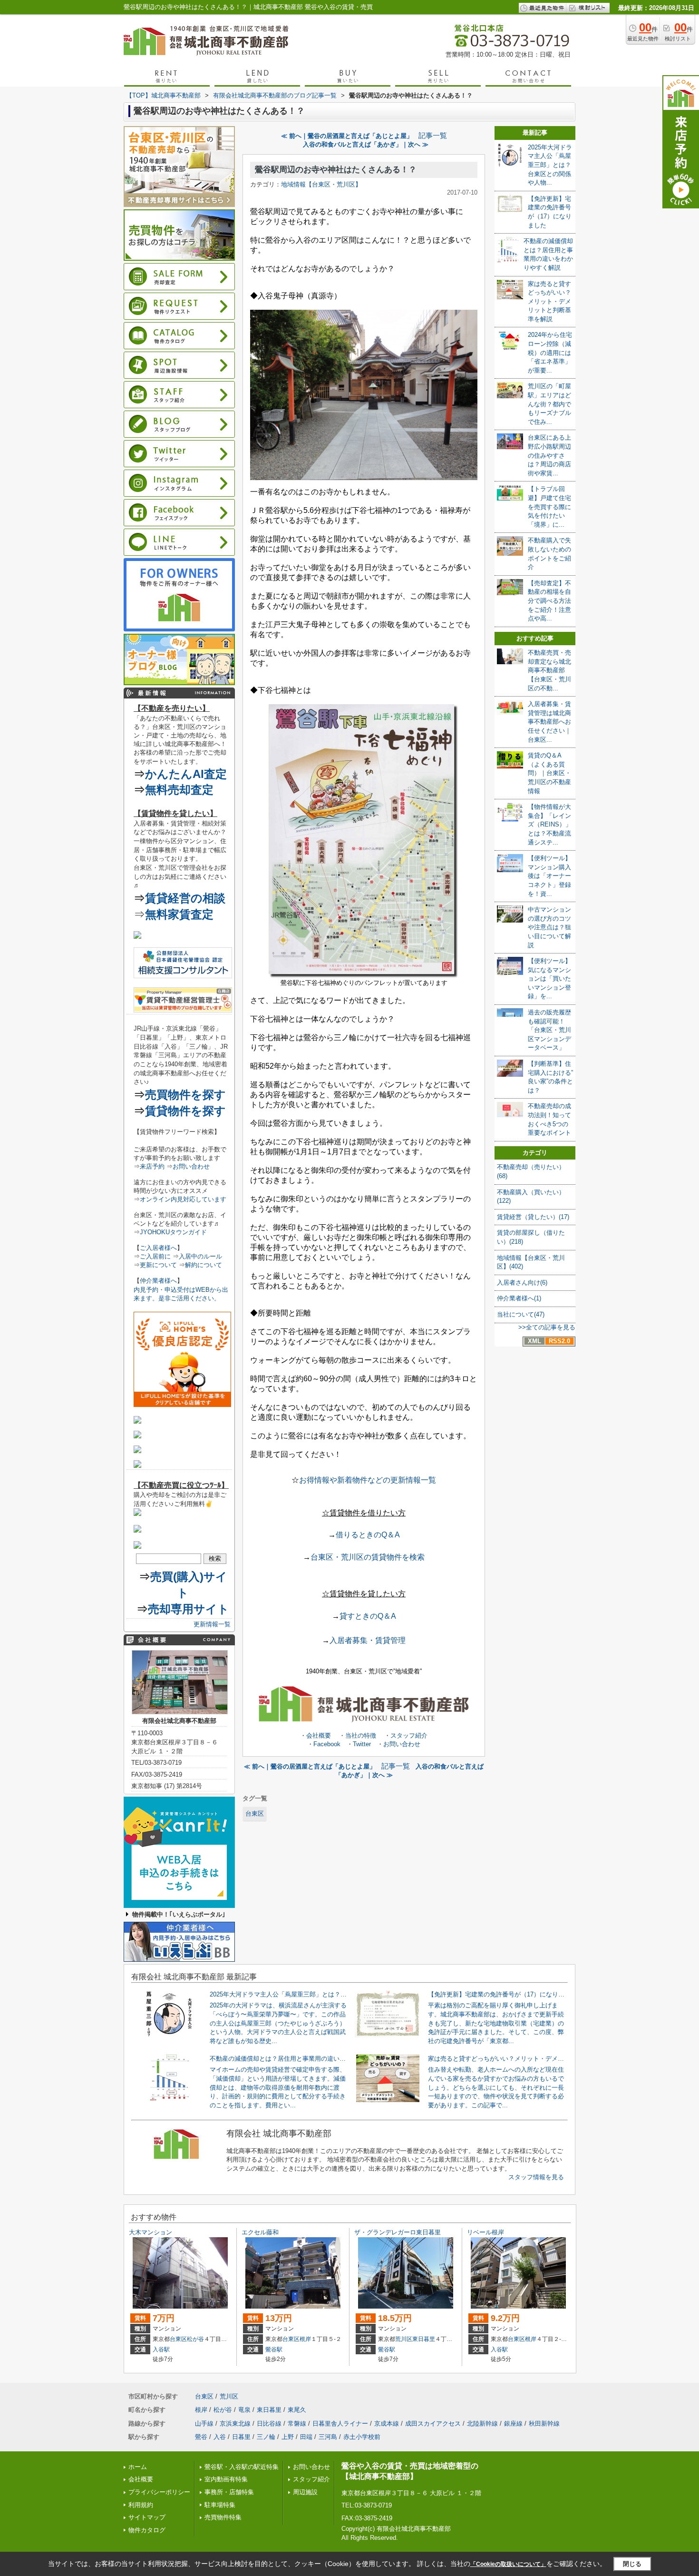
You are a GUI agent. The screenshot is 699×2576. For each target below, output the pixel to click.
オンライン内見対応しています (183, 1199)
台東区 (255, 1814)
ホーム (138, 2467)
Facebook (327, 1744)
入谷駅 (161, 2350)
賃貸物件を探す (185, 1111)
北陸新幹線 (482, 2424)
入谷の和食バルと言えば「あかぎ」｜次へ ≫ (366, 144)
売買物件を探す (185, 1095)
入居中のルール (200, 1256)
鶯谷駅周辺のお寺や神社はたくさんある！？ (336, 170)
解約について (204, 1265)
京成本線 (387, 2424)
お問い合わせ (402, 1744)
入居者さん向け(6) (522, 1283)
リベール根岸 (485, 2232)
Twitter (362, 1744)
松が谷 (195, 2339)
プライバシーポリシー (159, 2492)
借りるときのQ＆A (368, 1535)
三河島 (328, 2437)
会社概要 (319, 1735)
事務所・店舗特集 (229, 2492)
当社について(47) (521, 1314)
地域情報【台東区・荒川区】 (321, 184)
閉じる (632, 2564)
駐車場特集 (220, 2505)
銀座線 (513, 2424)
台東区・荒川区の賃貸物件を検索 (368, 1557)
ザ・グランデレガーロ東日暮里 (398, 2232)
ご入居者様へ (158, 1248)
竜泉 (244, 2410)
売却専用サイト (189, 1609)
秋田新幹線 (544, 2424)
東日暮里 (424, 2339)
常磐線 (297, 2424)
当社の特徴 (361, 1735)
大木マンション (150, 2232)
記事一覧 (433, 136)
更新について (158, 1265)
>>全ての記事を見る (547, 1327)
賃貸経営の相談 (185, 898)
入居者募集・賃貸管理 (368, 1640)
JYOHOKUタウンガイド (173, 1232)
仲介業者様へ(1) (519, 1298)
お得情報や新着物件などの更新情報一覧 (368, 1480)
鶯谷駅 (274, 2350)
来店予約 (152, 1166)
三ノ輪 (266, 2437)
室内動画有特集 (226, 2479)
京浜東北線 (235, 2424)
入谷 (220, 2437)
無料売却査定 (179, 790)
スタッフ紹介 (409, 1735)
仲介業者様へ (158, 1281)
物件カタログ (147, 2530)
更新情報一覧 (212, 1624)
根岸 (305, 2339)
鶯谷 (201, 2437)
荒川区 (404, 2339)
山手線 (204, 2424)
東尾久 (297, 2410)
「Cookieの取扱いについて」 (508, 2564)
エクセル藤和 (260, 2232)
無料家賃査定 (179, 914)
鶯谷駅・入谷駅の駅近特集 (242, 2467)
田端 (306, 2437)
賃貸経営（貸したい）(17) (533, 1217)
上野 (288, 2437)
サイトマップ (147, 2517)
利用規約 (141, 2505)
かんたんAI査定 (186, 774)
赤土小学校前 (362, 2437)
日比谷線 (269, 2424)
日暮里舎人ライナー (340, 2424)
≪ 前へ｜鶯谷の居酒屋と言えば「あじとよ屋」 (347, 136)
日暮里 (241, 2437)
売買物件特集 (223, 2517)
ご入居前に (155, 1256)
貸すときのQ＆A (368, 1616)
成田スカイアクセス (433, 2424)
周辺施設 (305, 2492)
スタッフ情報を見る (536, 2177)
